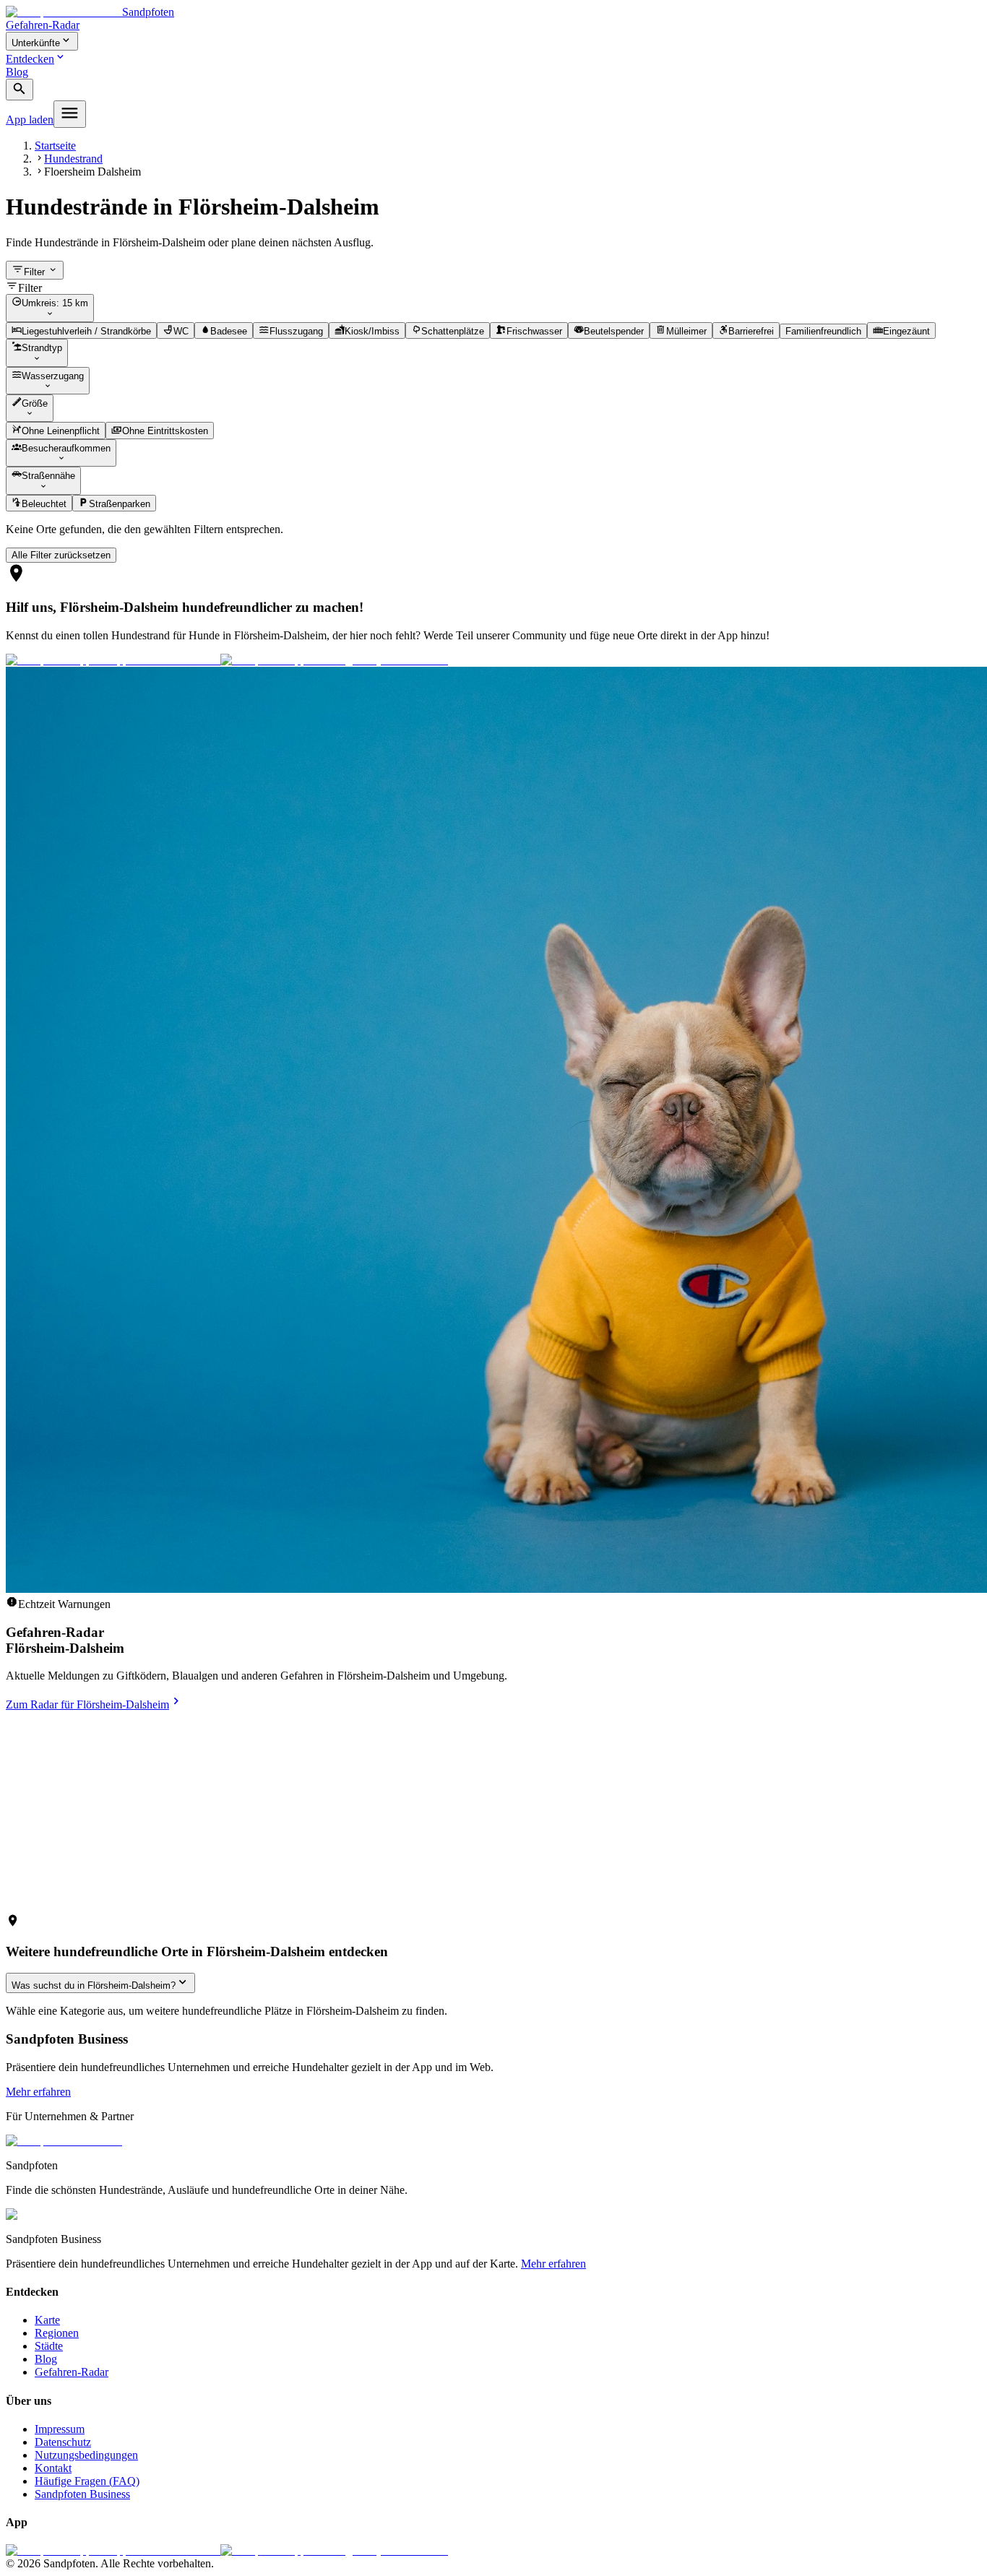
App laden (30, 120)
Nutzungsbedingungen (86, 2455)
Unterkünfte (36, 43)
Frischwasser (534, 331)
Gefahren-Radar (43, 25)
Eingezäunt (906, 331)
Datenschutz (63, 2442)
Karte (47, 2320)
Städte (49, 2346)
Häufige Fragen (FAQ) (87, 2481)
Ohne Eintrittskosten (165, 432)
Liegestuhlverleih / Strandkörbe (86, 331)
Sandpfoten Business (82, 2494)
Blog (17, 72)
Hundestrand (73, 159)
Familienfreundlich (823, 331)
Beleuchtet (44, 504)
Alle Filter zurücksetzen (61, 555)
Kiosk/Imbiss (372, 331)
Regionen (57, 2333)
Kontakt (53, 2468)
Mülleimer (686, 331)
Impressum (60, 2429)
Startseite (55, 146)
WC (181, 331)
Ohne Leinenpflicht (61, 432)
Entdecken (30, 59)
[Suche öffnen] (20, 90)
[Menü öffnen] (70, 114)
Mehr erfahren (38, 2092)
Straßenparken (120, 504)
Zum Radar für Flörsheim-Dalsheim (87, 1704)
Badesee (229, 331)
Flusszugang (296, 331)
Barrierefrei (751, 331)
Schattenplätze (453, 331)
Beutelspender (614, 331)
